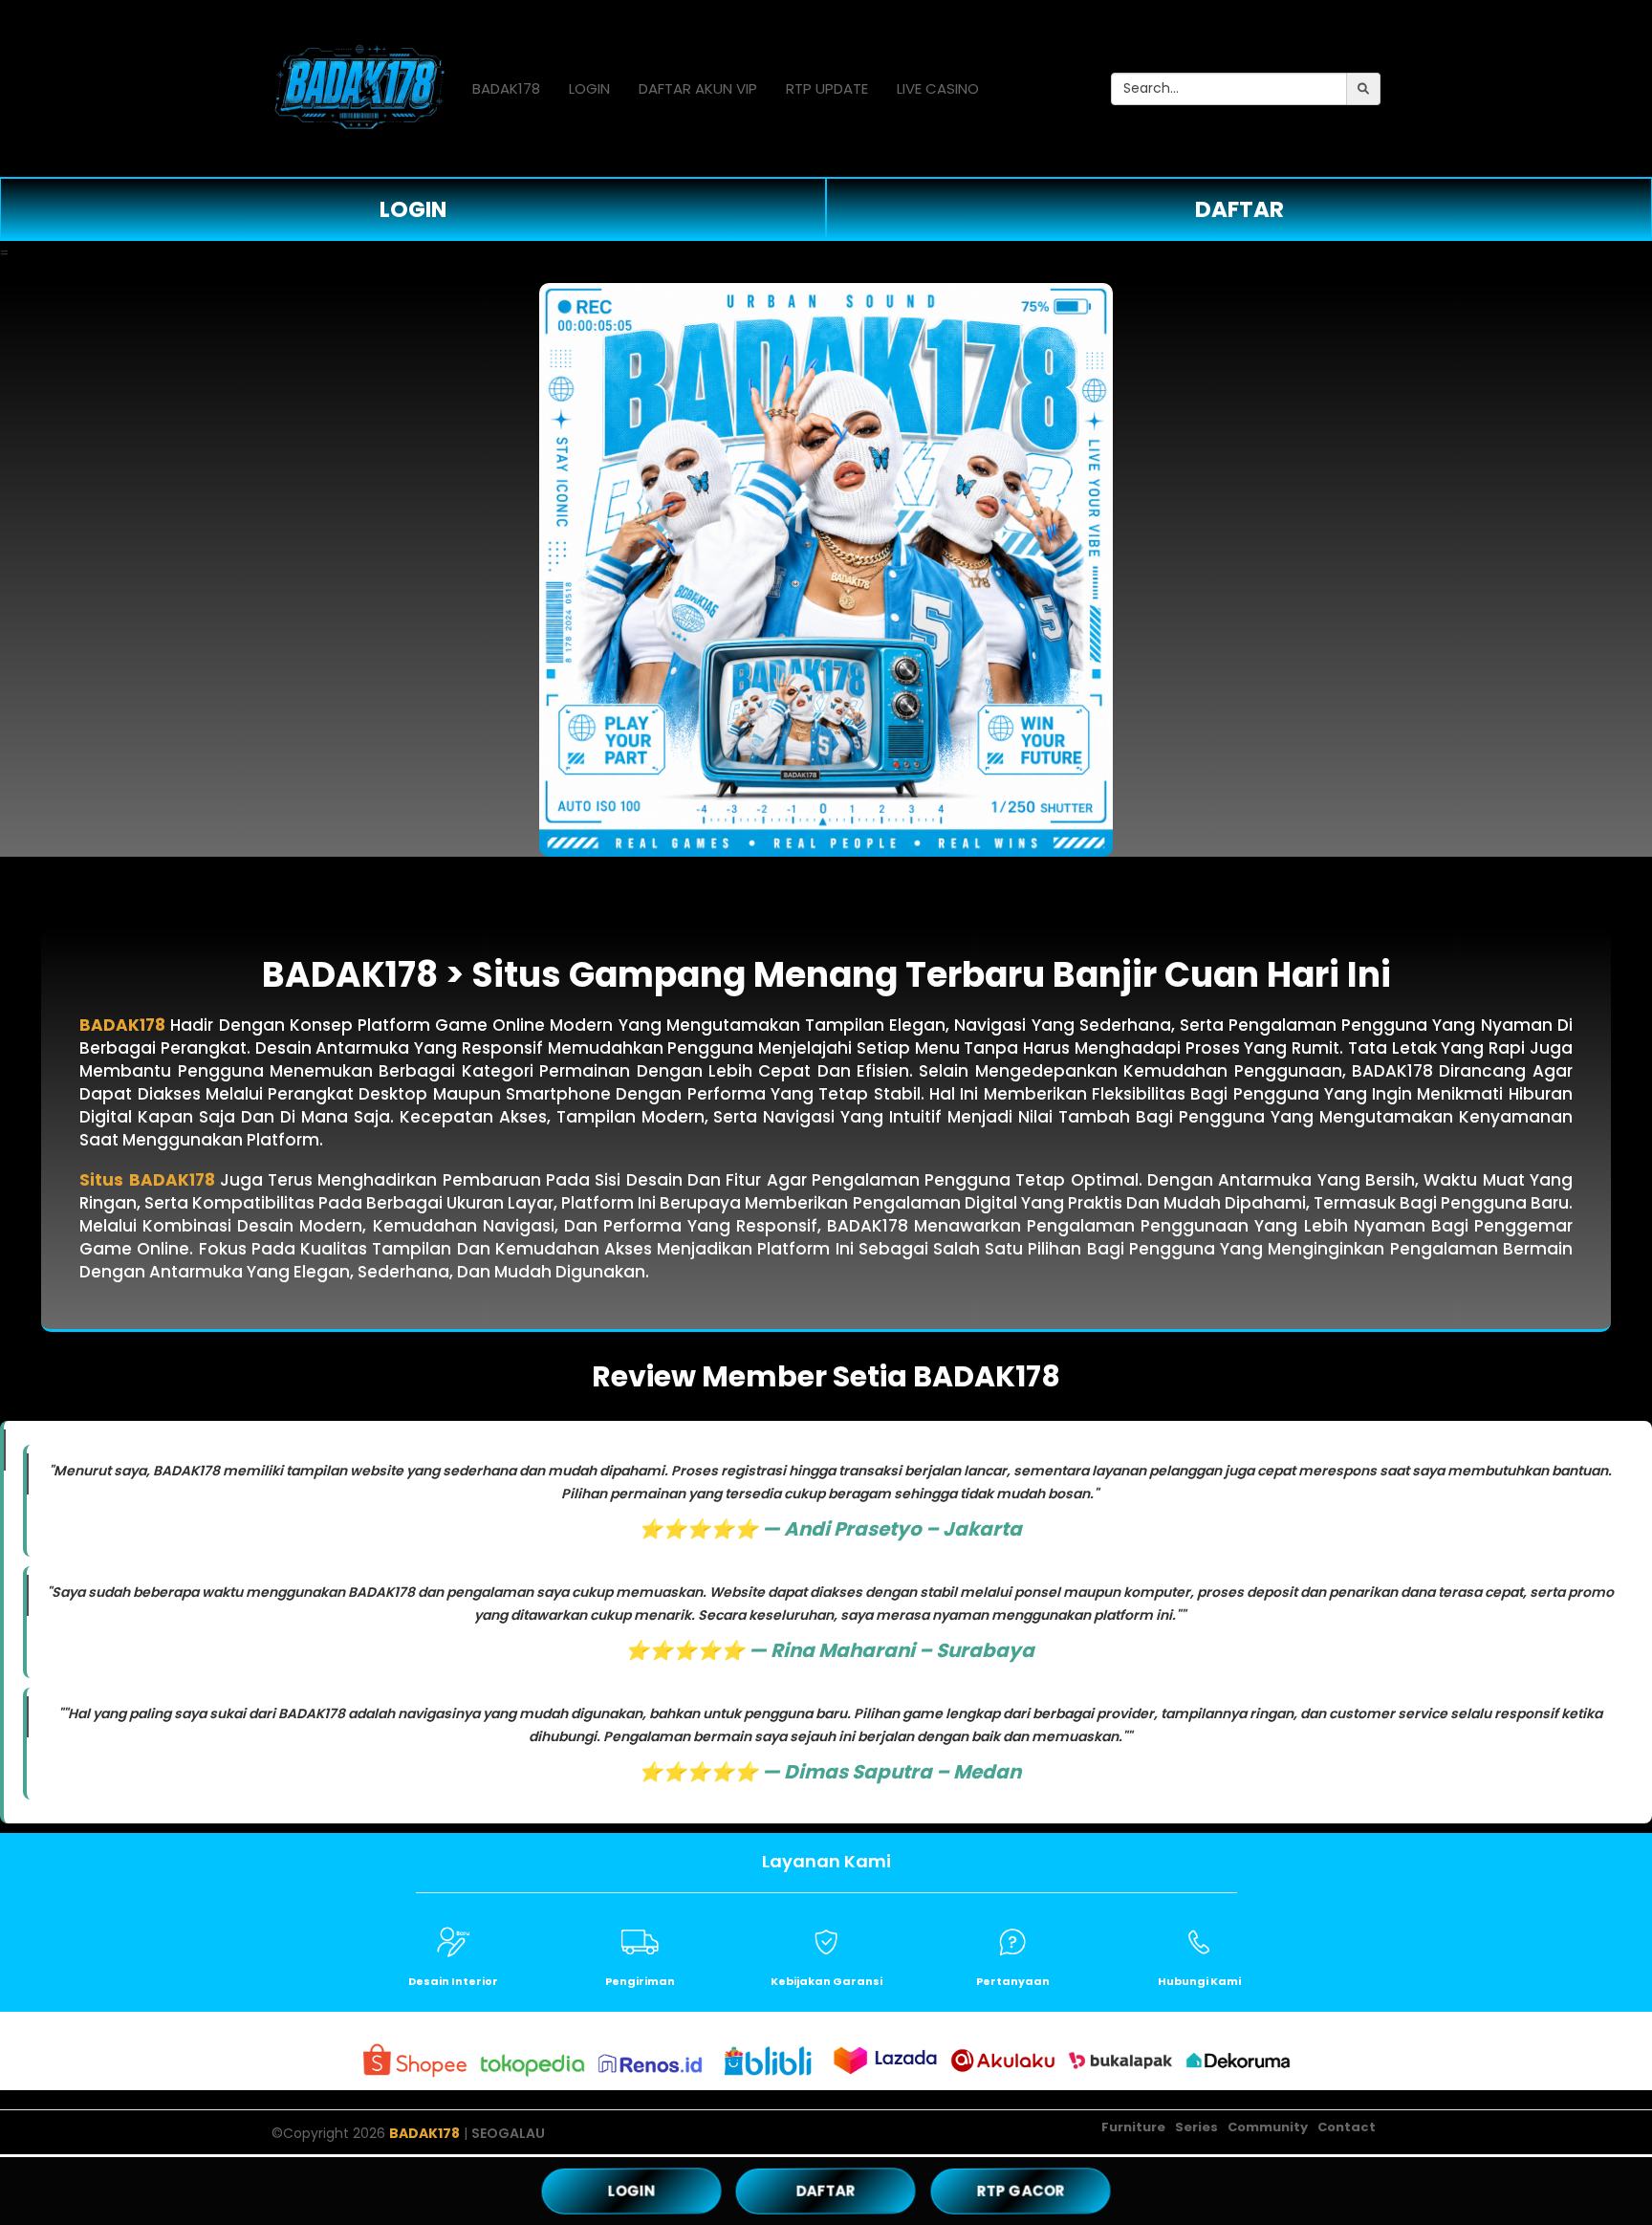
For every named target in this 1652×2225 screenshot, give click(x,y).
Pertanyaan (1013, 1981)
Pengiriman (640, 1981)
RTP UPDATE (827, 88)
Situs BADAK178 (147, 1180)
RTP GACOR (1021, 2190)
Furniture (1133, 2127)
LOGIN (589, 88)
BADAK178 (506, 88)
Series (1196, 2127)
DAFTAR (1239, 209)
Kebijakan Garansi (826, 1981)
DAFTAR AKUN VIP (698, 88)
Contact (1347, 2127)
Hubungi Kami (1199, 1981)
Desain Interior (453, 1981)
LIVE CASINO (938, 88)
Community (1268, 2127)
